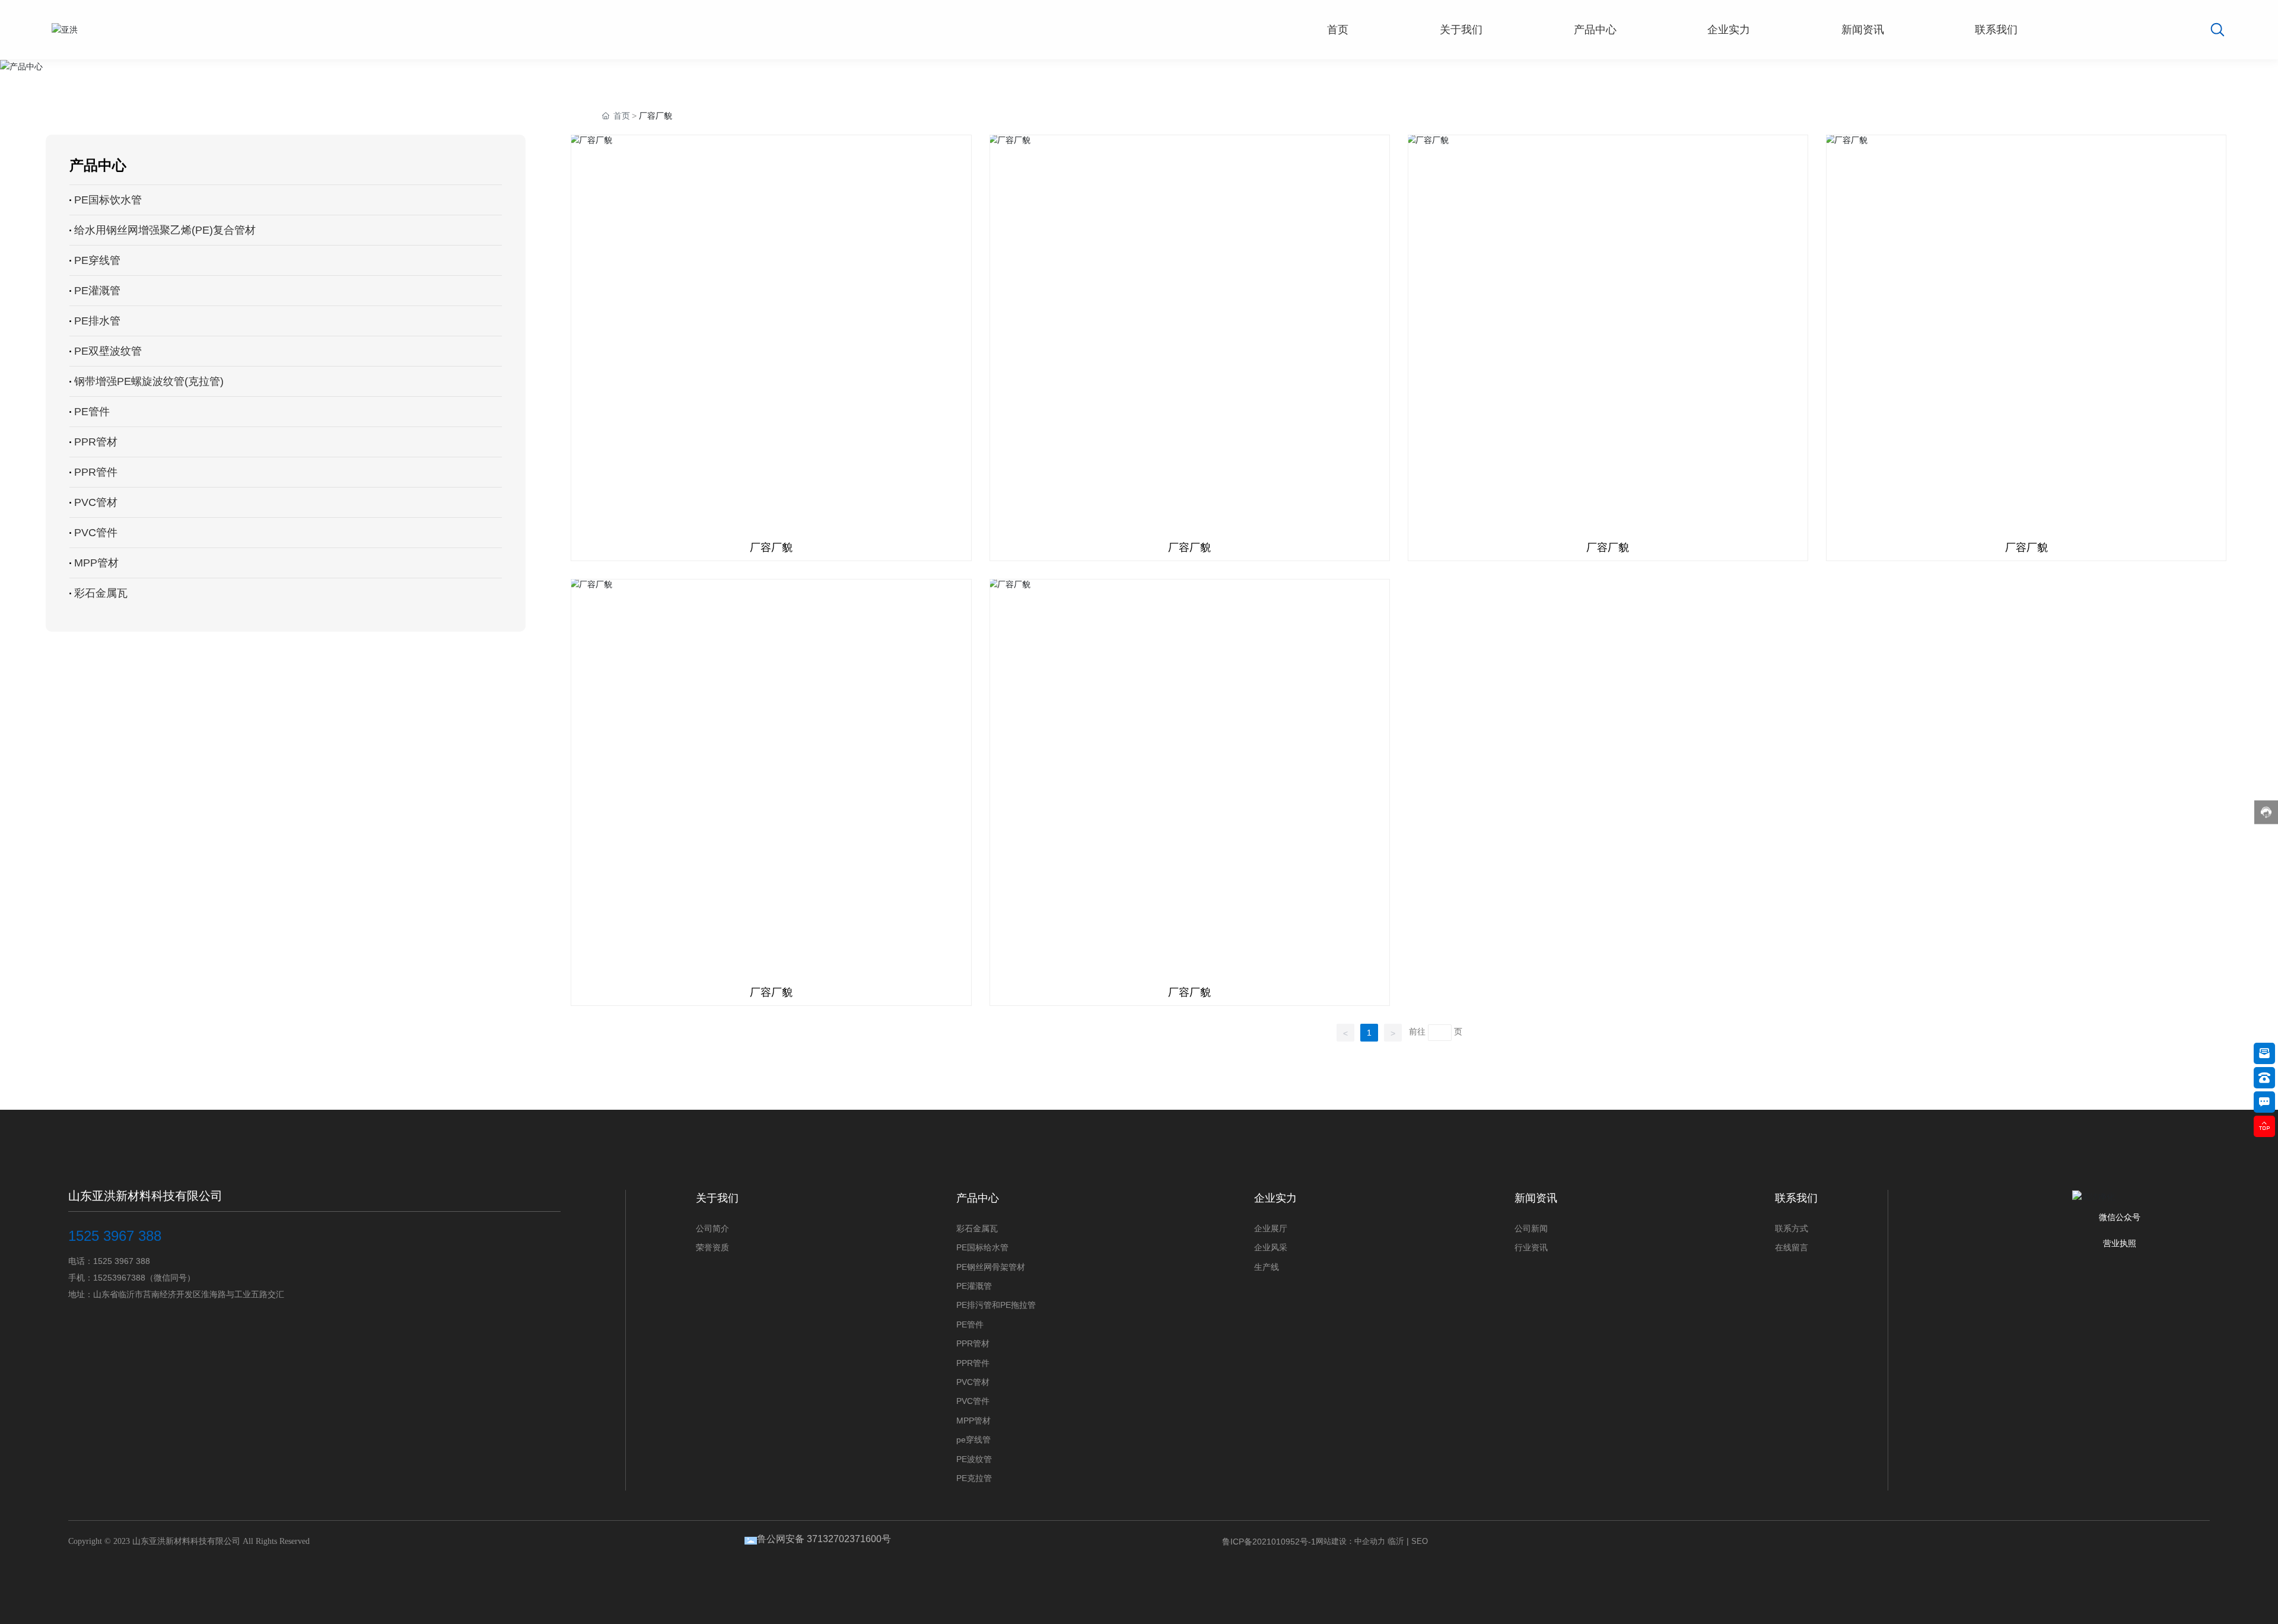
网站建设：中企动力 (1350, 1541)
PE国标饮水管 (108, 200)
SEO (1420, 1541)
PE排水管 (97, 321)
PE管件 (92, 412)
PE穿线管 (97, 260)
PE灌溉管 (97, 291)
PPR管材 (96, 442)
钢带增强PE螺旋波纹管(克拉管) (149, 381)
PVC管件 (96, 533)
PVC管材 (96, 502)
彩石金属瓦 (101, 593)
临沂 (1396, 1541)
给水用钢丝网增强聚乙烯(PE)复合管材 (165, 230)
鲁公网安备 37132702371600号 (824, 1539)
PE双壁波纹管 (108, 351)
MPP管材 (96, 563)
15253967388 (119, 1278)
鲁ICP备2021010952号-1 (1269, 1542)
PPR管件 (96, 472)
